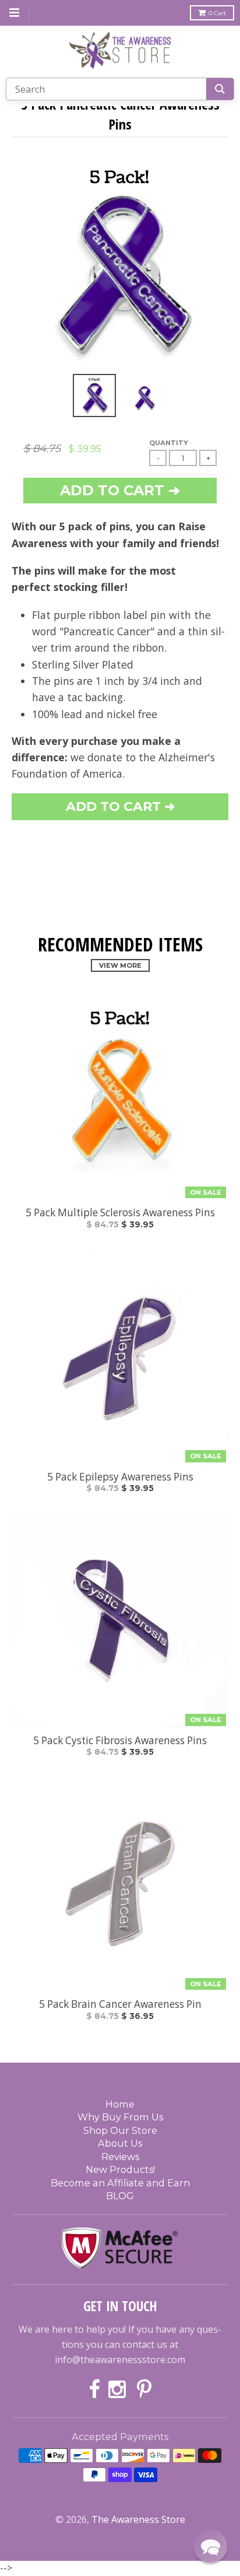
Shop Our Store (120, 2130)
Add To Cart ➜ (120, 806)
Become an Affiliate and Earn (120, 2183)
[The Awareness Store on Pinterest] (144, 2390)
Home (120, 2104)
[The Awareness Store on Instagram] (119, 2390)
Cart (217, 13)
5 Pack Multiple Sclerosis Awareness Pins (120, 1213)
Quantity (169, 443)
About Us (120, 2143)
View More (120, 965)
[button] (210, 2546)
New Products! (120, 2169)
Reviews (120, 2157)
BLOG (120, 2196)
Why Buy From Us (120, 2117)
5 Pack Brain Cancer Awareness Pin (120, 2004)
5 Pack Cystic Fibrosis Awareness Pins (120, 1741)
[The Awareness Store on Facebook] (94, 2390)
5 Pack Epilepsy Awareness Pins (120, 1477)
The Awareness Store (138, 2519)
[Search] (220, 89)
